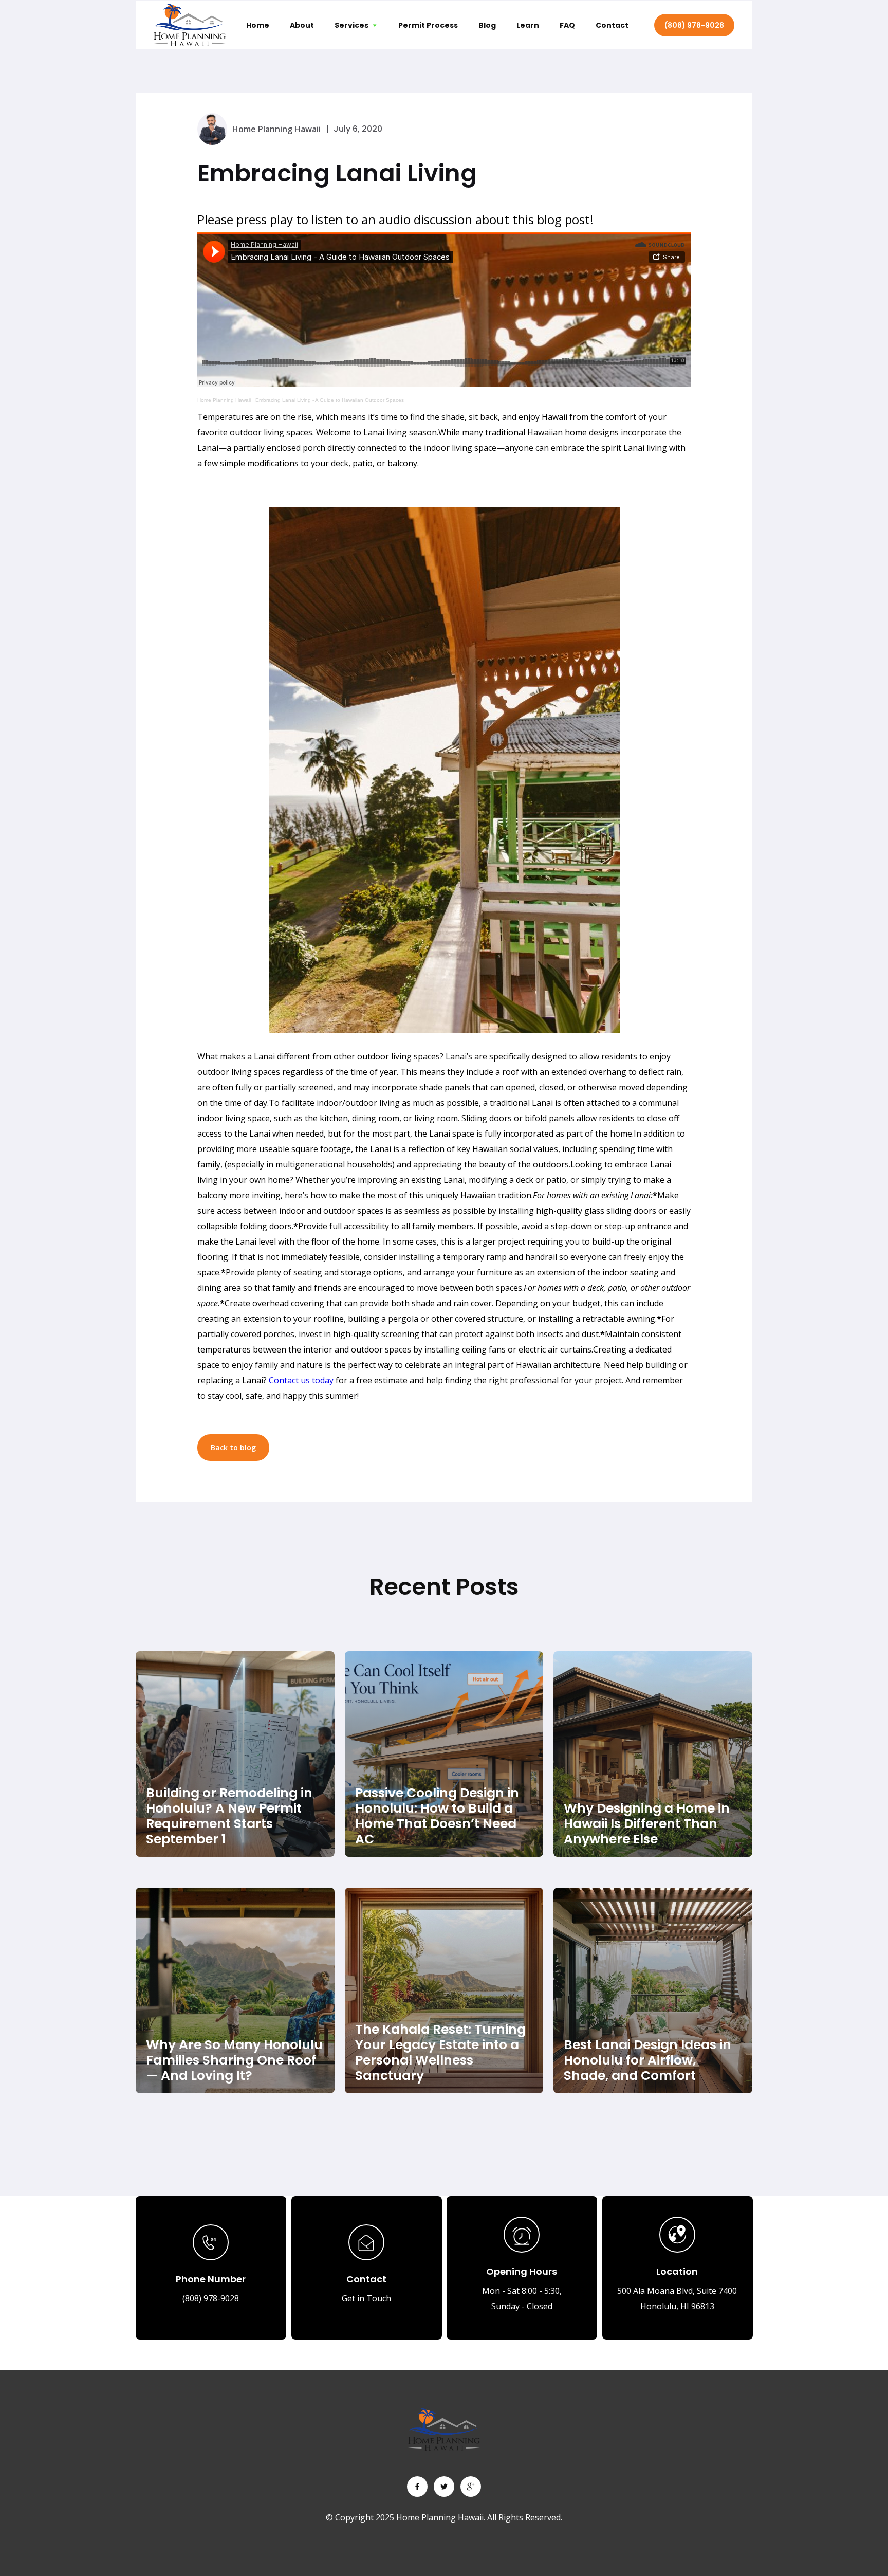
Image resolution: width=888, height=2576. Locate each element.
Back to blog (233, 1447)
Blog (487, 25)
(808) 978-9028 (694, 25)
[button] (356, 25)
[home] (190, 25)
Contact (612, 25)
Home (258, 25)
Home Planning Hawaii (224, 400)
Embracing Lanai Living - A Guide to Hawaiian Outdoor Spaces (330, 400)
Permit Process (428, 25)
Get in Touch (366, 2298)
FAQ (567, 25)
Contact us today (301, 1380)
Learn (528, 25)
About (302, 25)
